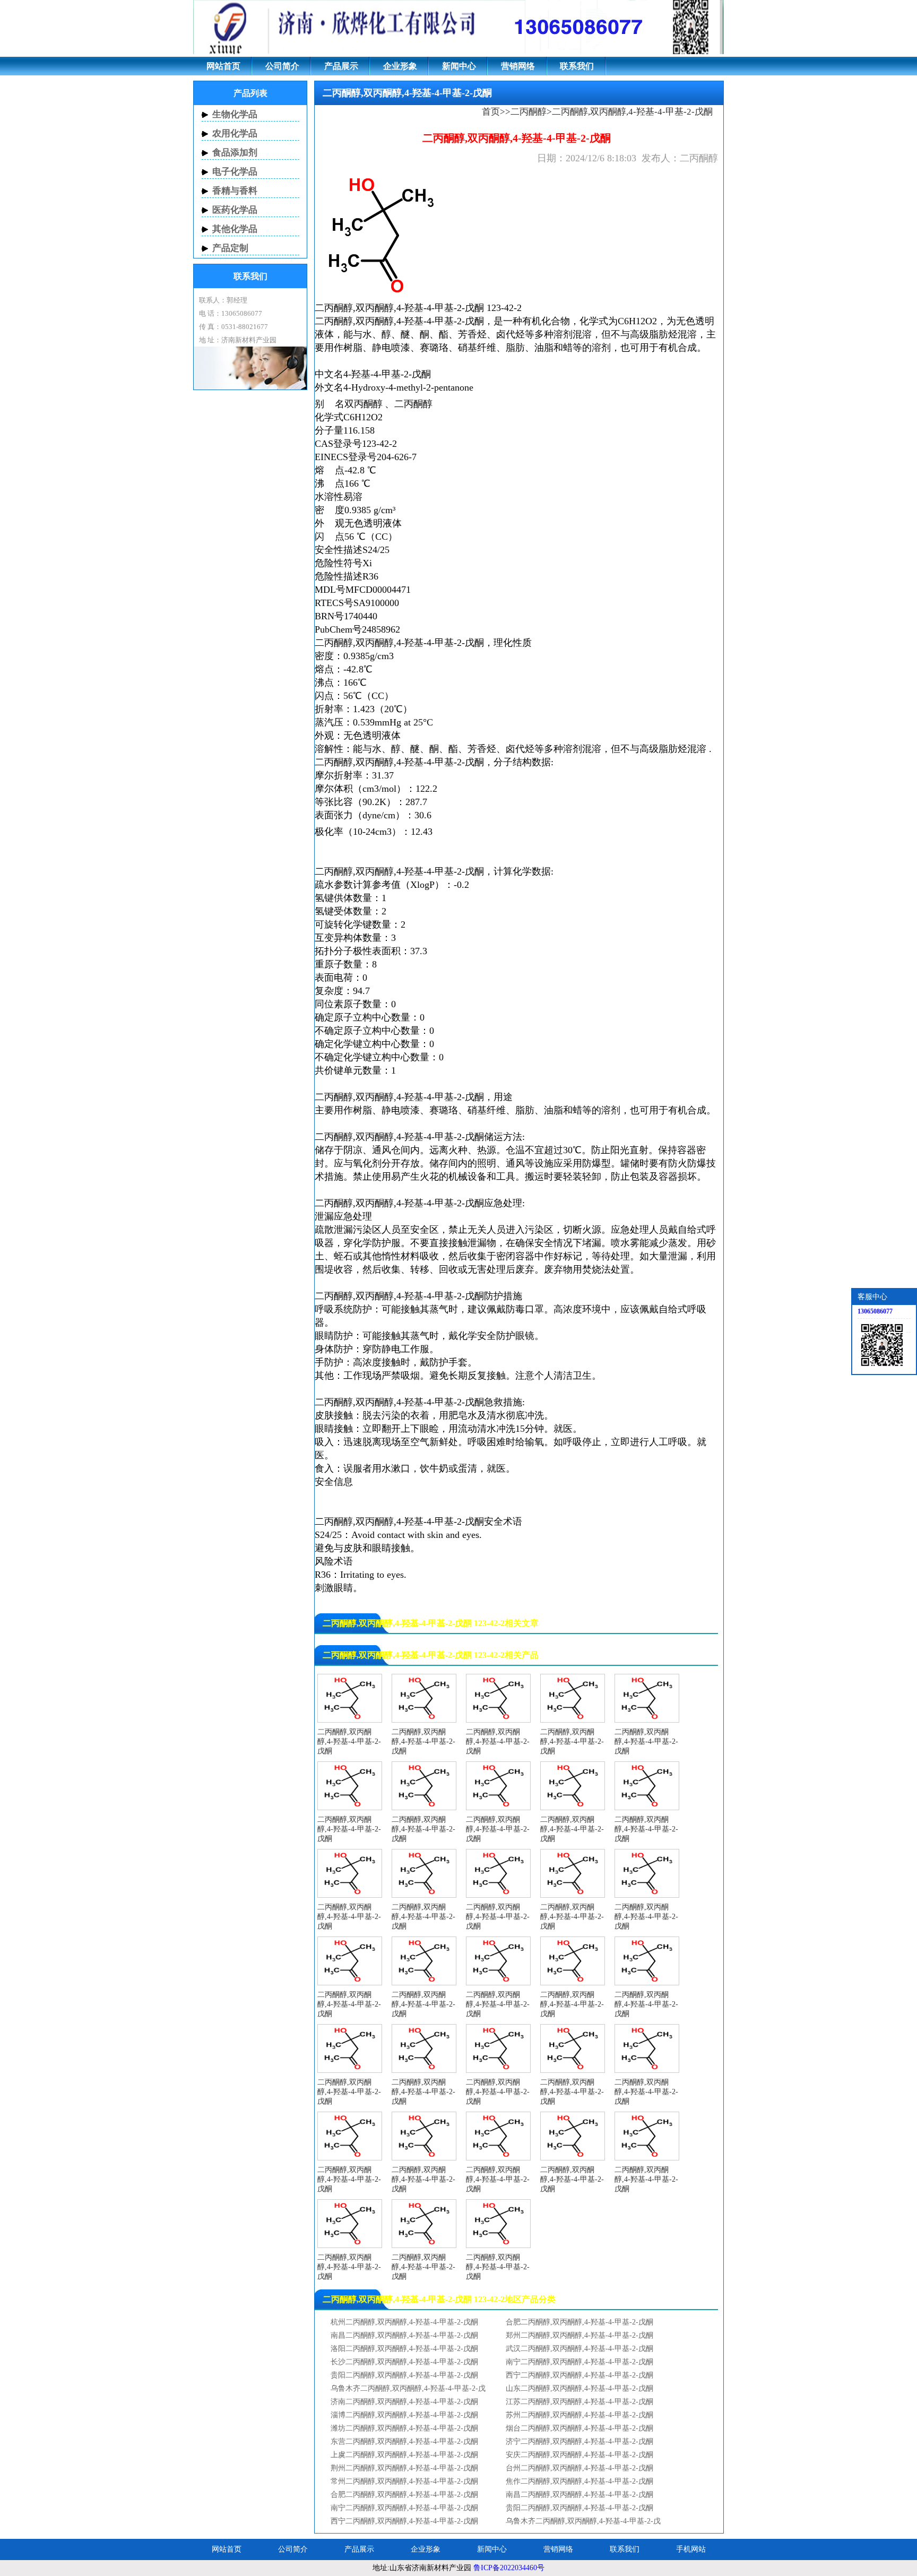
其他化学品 (235, 229)
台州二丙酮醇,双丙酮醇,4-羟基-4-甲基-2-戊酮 (579, 2468)
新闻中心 (459, 66)
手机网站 (691, 2549)
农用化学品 (235, 133)
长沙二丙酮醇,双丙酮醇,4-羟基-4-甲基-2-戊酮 (404, 2362)
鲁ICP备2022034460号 (509, 2568)
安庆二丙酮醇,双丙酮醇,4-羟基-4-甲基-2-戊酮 (579, 2455)
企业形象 (400, 66)
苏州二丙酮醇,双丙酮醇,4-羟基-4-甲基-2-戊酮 (579, 2415)
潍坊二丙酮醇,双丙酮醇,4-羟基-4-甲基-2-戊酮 (404, 2428)
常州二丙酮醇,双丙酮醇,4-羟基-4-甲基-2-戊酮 (404, 2481)
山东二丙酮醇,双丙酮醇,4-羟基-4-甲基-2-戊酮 (579, 2388)
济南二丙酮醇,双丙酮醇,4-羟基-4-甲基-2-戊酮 (404, 2402)
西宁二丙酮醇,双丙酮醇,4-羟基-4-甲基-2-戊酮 (579, 2375)
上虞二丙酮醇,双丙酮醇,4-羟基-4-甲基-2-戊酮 (404, 2455)
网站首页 (223, 66)
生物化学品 (235, 114)
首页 (491, 112)
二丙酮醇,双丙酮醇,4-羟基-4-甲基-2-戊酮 (399, 321)
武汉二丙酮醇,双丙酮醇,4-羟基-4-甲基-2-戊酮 (579, 2349)
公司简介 (282, 66)
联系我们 (577, 66)
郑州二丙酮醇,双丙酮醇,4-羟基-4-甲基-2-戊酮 (579, 2335)
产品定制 (230, 248)
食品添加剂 (235, 153)
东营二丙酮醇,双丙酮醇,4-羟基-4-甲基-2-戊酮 (404, 2441)
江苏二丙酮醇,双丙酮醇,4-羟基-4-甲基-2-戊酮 (579, 2402)
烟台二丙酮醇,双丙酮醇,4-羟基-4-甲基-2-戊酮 (579, 2428)
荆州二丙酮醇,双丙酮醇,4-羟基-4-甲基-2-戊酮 (404, 2468)
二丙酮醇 (529, 112)
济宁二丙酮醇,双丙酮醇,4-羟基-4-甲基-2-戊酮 (579, 2441)
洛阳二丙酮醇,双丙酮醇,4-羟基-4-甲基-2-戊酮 (404, 2349)
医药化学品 (235, 210)
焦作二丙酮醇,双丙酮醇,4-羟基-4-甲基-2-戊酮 (579, 2481)
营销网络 (518, 66)
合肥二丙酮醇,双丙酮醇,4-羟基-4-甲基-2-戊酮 (579, 2322)
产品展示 (341, 66)
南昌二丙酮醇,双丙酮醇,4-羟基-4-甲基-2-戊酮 (404, 2335)
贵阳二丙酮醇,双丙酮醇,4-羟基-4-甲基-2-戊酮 (404, 2375)
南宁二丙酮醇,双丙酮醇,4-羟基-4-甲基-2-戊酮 (579, 2362)
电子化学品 (235, 172)
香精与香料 (235, 191)
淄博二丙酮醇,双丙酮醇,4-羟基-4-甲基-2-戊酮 (404, 2415)
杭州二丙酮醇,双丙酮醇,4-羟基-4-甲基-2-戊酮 (404, 2322)
